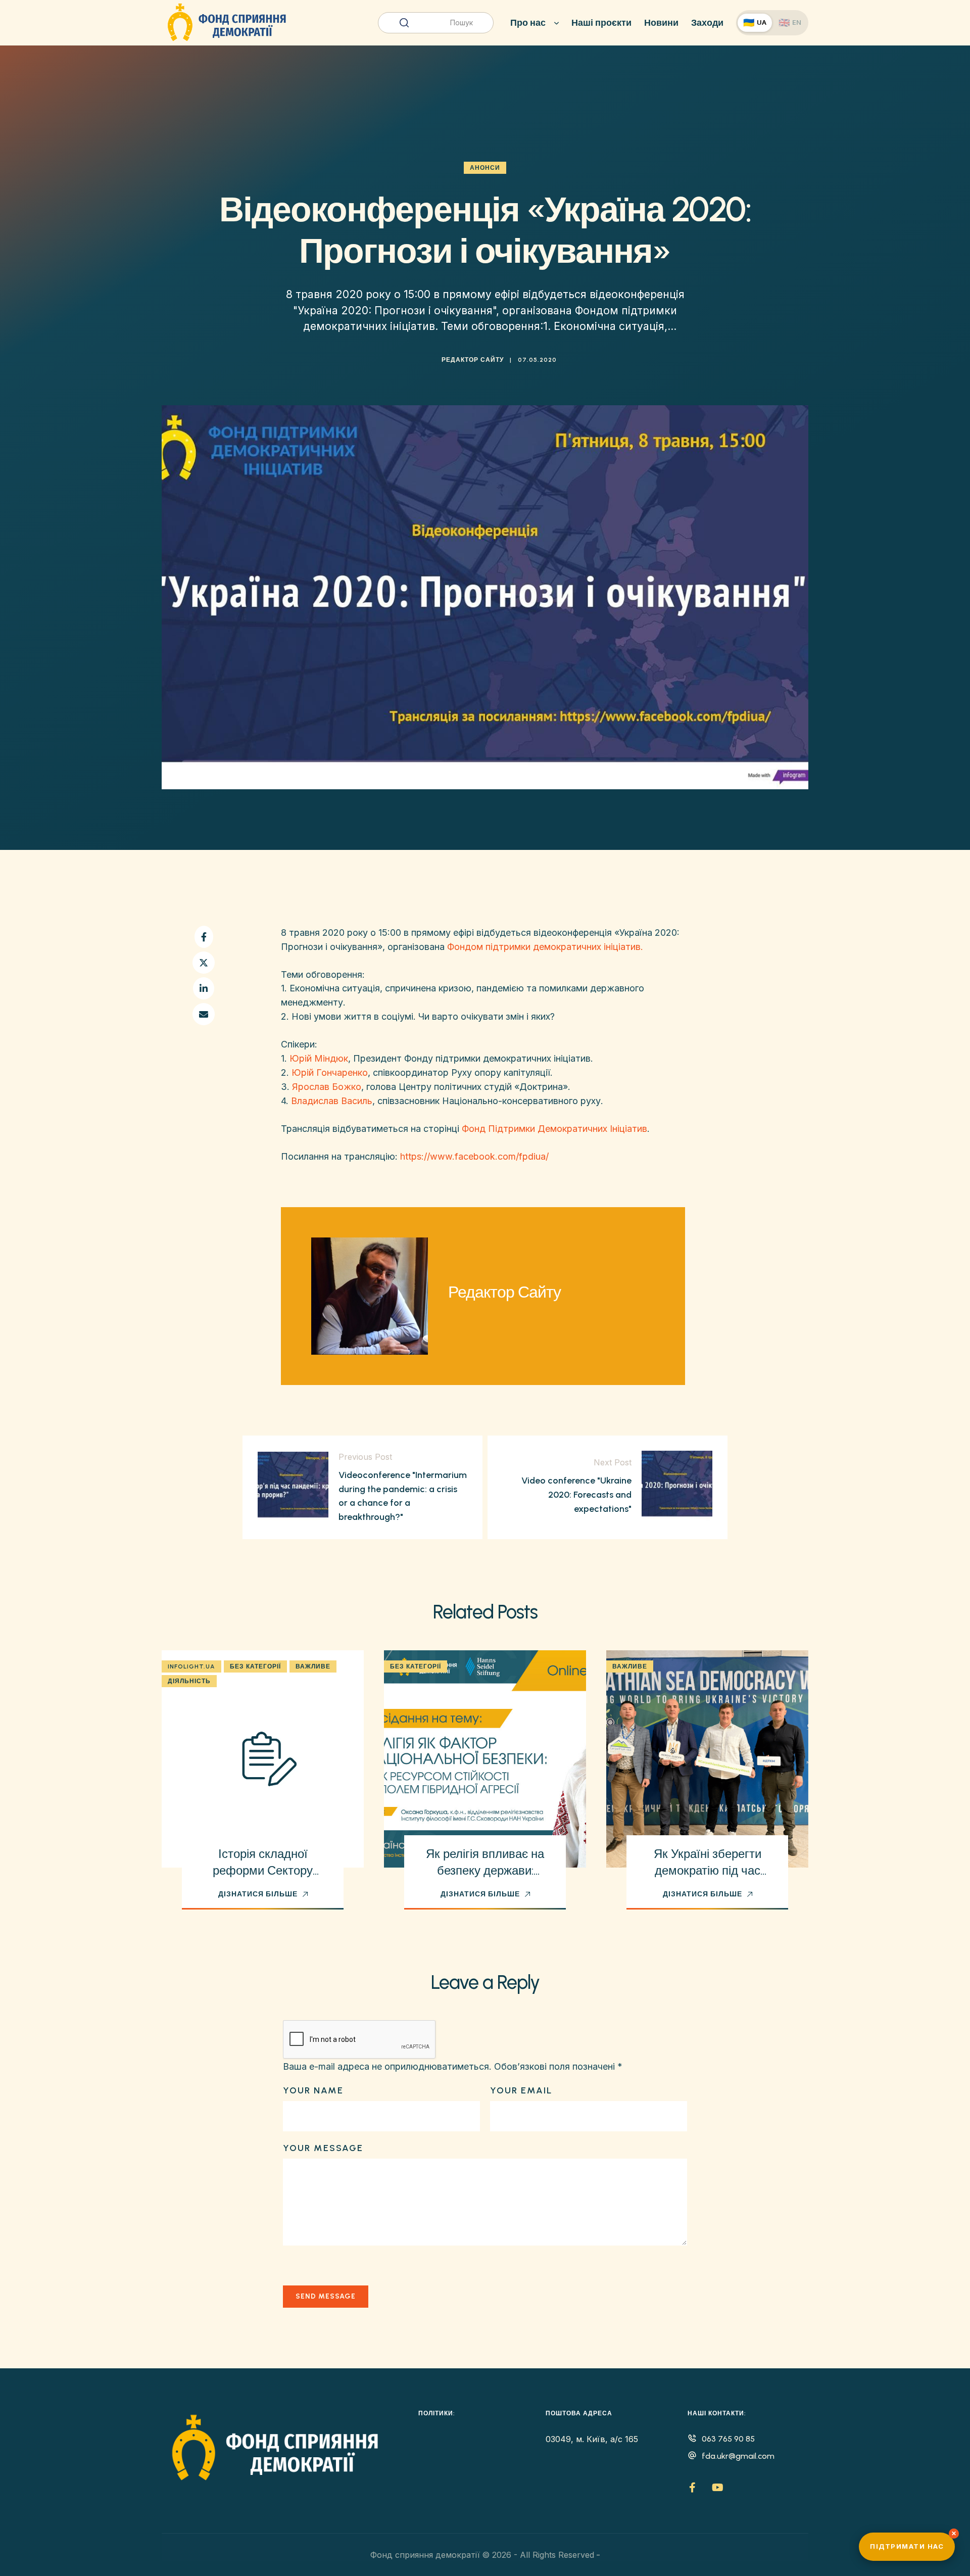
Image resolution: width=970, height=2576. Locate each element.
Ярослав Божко (327, 1087)
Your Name (313, 2090)
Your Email (521, 2090)
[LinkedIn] (204, 988)
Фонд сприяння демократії (425, 2555)
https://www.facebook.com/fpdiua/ (474, 1156)
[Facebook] (204, 937)
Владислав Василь (332, 1101)
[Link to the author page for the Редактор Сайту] (424, 360)
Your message (323, 2148)
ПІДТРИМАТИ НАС (907, 2546)
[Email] (204, 1014)
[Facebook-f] (693, 2488)
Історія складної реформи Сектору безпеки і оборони (263, 1871)
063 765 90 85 (728, 2439)
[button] (263, 1894)
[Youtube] (718, 2488)
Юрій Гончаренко (330, 1072)
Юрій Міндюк (319, 1058)
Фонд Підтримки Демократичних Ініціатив (554, 1129)
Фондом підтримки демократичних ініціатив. (545, 947)
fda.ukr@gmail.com (738, 2456)
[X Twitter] (204, 963)
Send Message (326, 2296)
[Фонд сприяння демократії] (227, 23)
